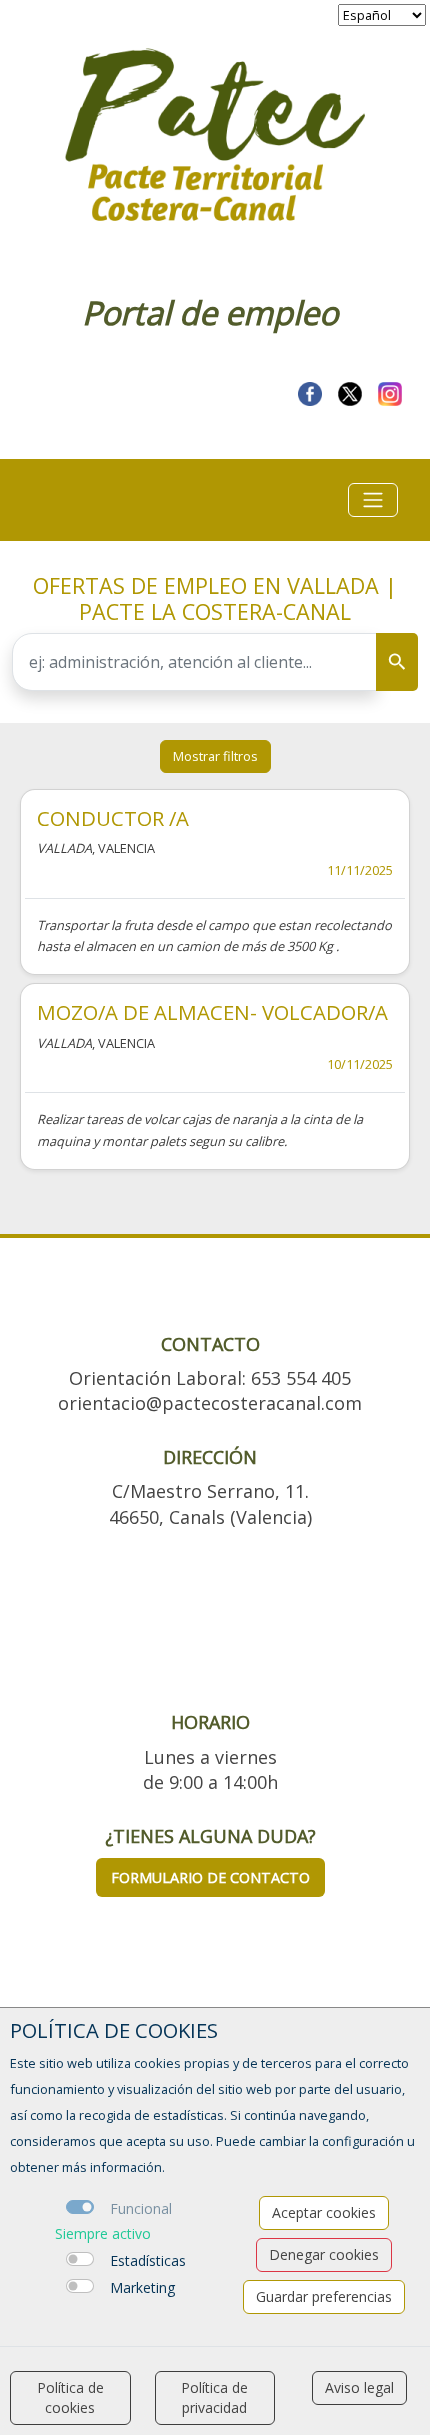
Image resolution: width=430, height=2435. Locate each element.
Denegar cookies (324, 2254)
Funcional (141, 2208)
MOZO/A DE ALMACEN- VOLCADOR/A (212, 1012)
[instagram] (390, 391)
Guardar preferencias (324, 2296)
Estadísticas (148, 2260)
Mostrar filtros (215, 756)
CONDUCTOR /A (113, 818)
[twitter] (350, 391)
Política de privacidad (214, 2397)
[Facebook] (310, 391)
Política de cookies (70, 2397)
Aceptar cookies (324, 2212)
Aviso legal (359, 2387)
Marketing (142, 2287)
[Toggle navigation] (373, 500)
